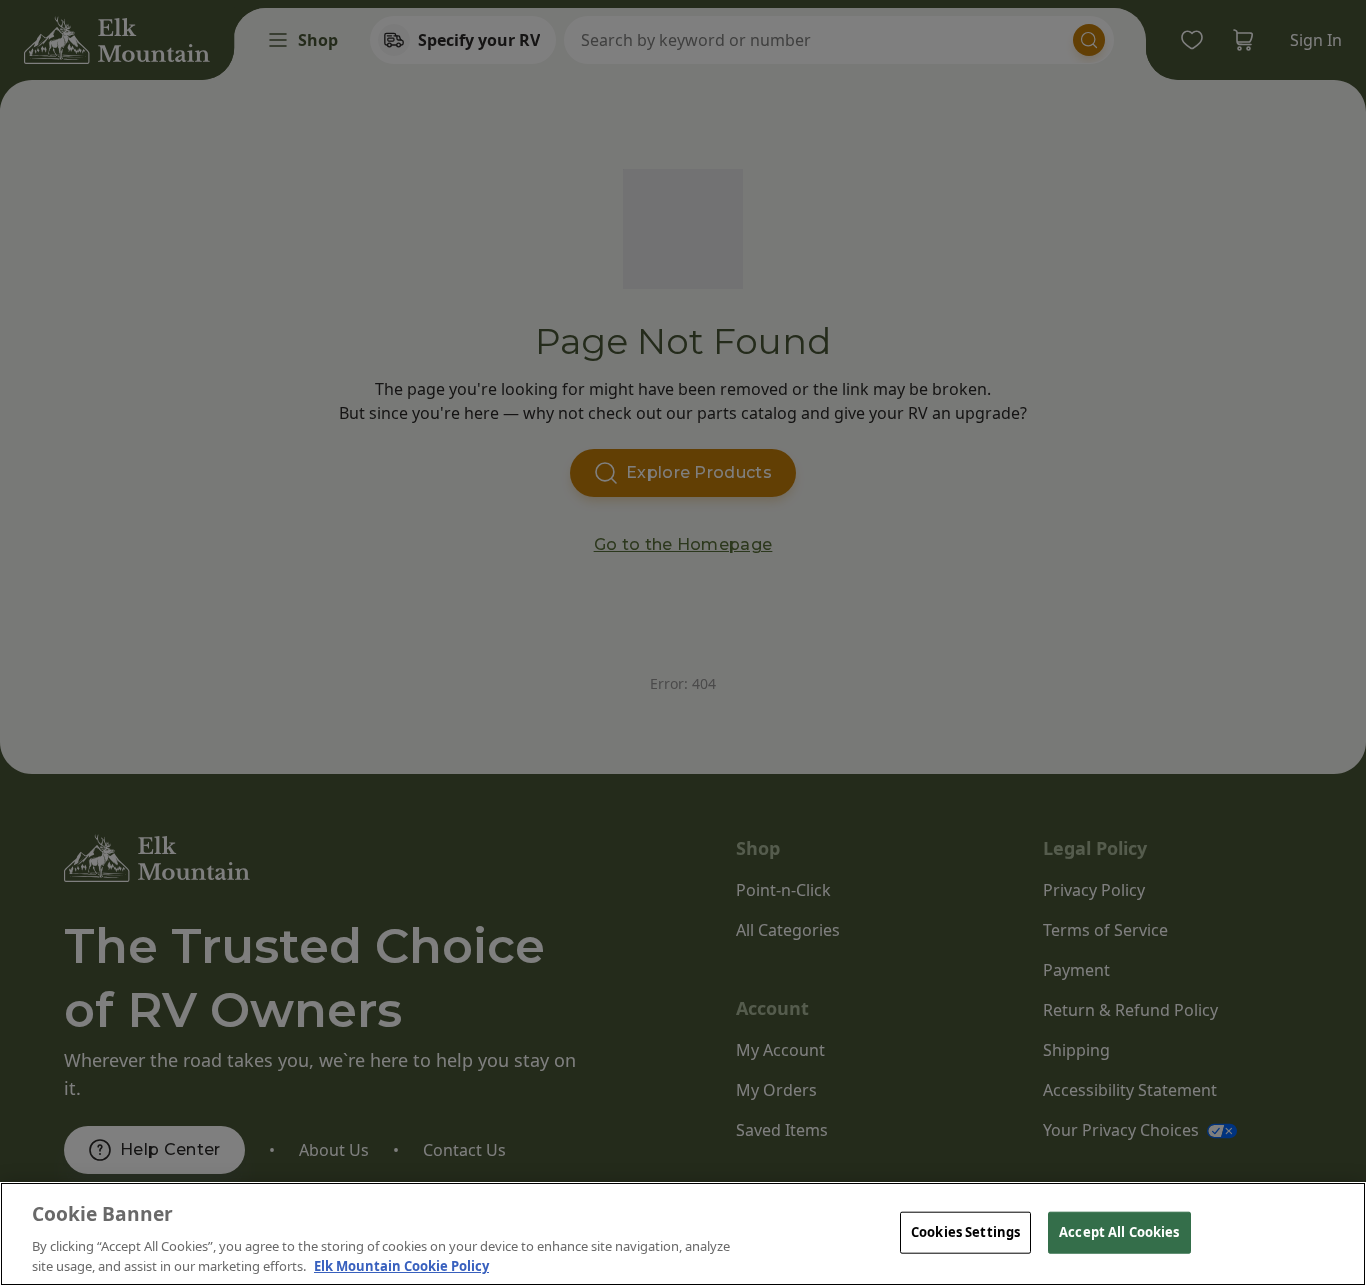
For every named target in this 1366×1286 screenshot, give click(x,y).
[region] (683, 1234)
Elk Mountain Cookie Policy (401, 1265)
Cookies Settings (965, 1232)
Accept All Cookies (1119, 1232)
